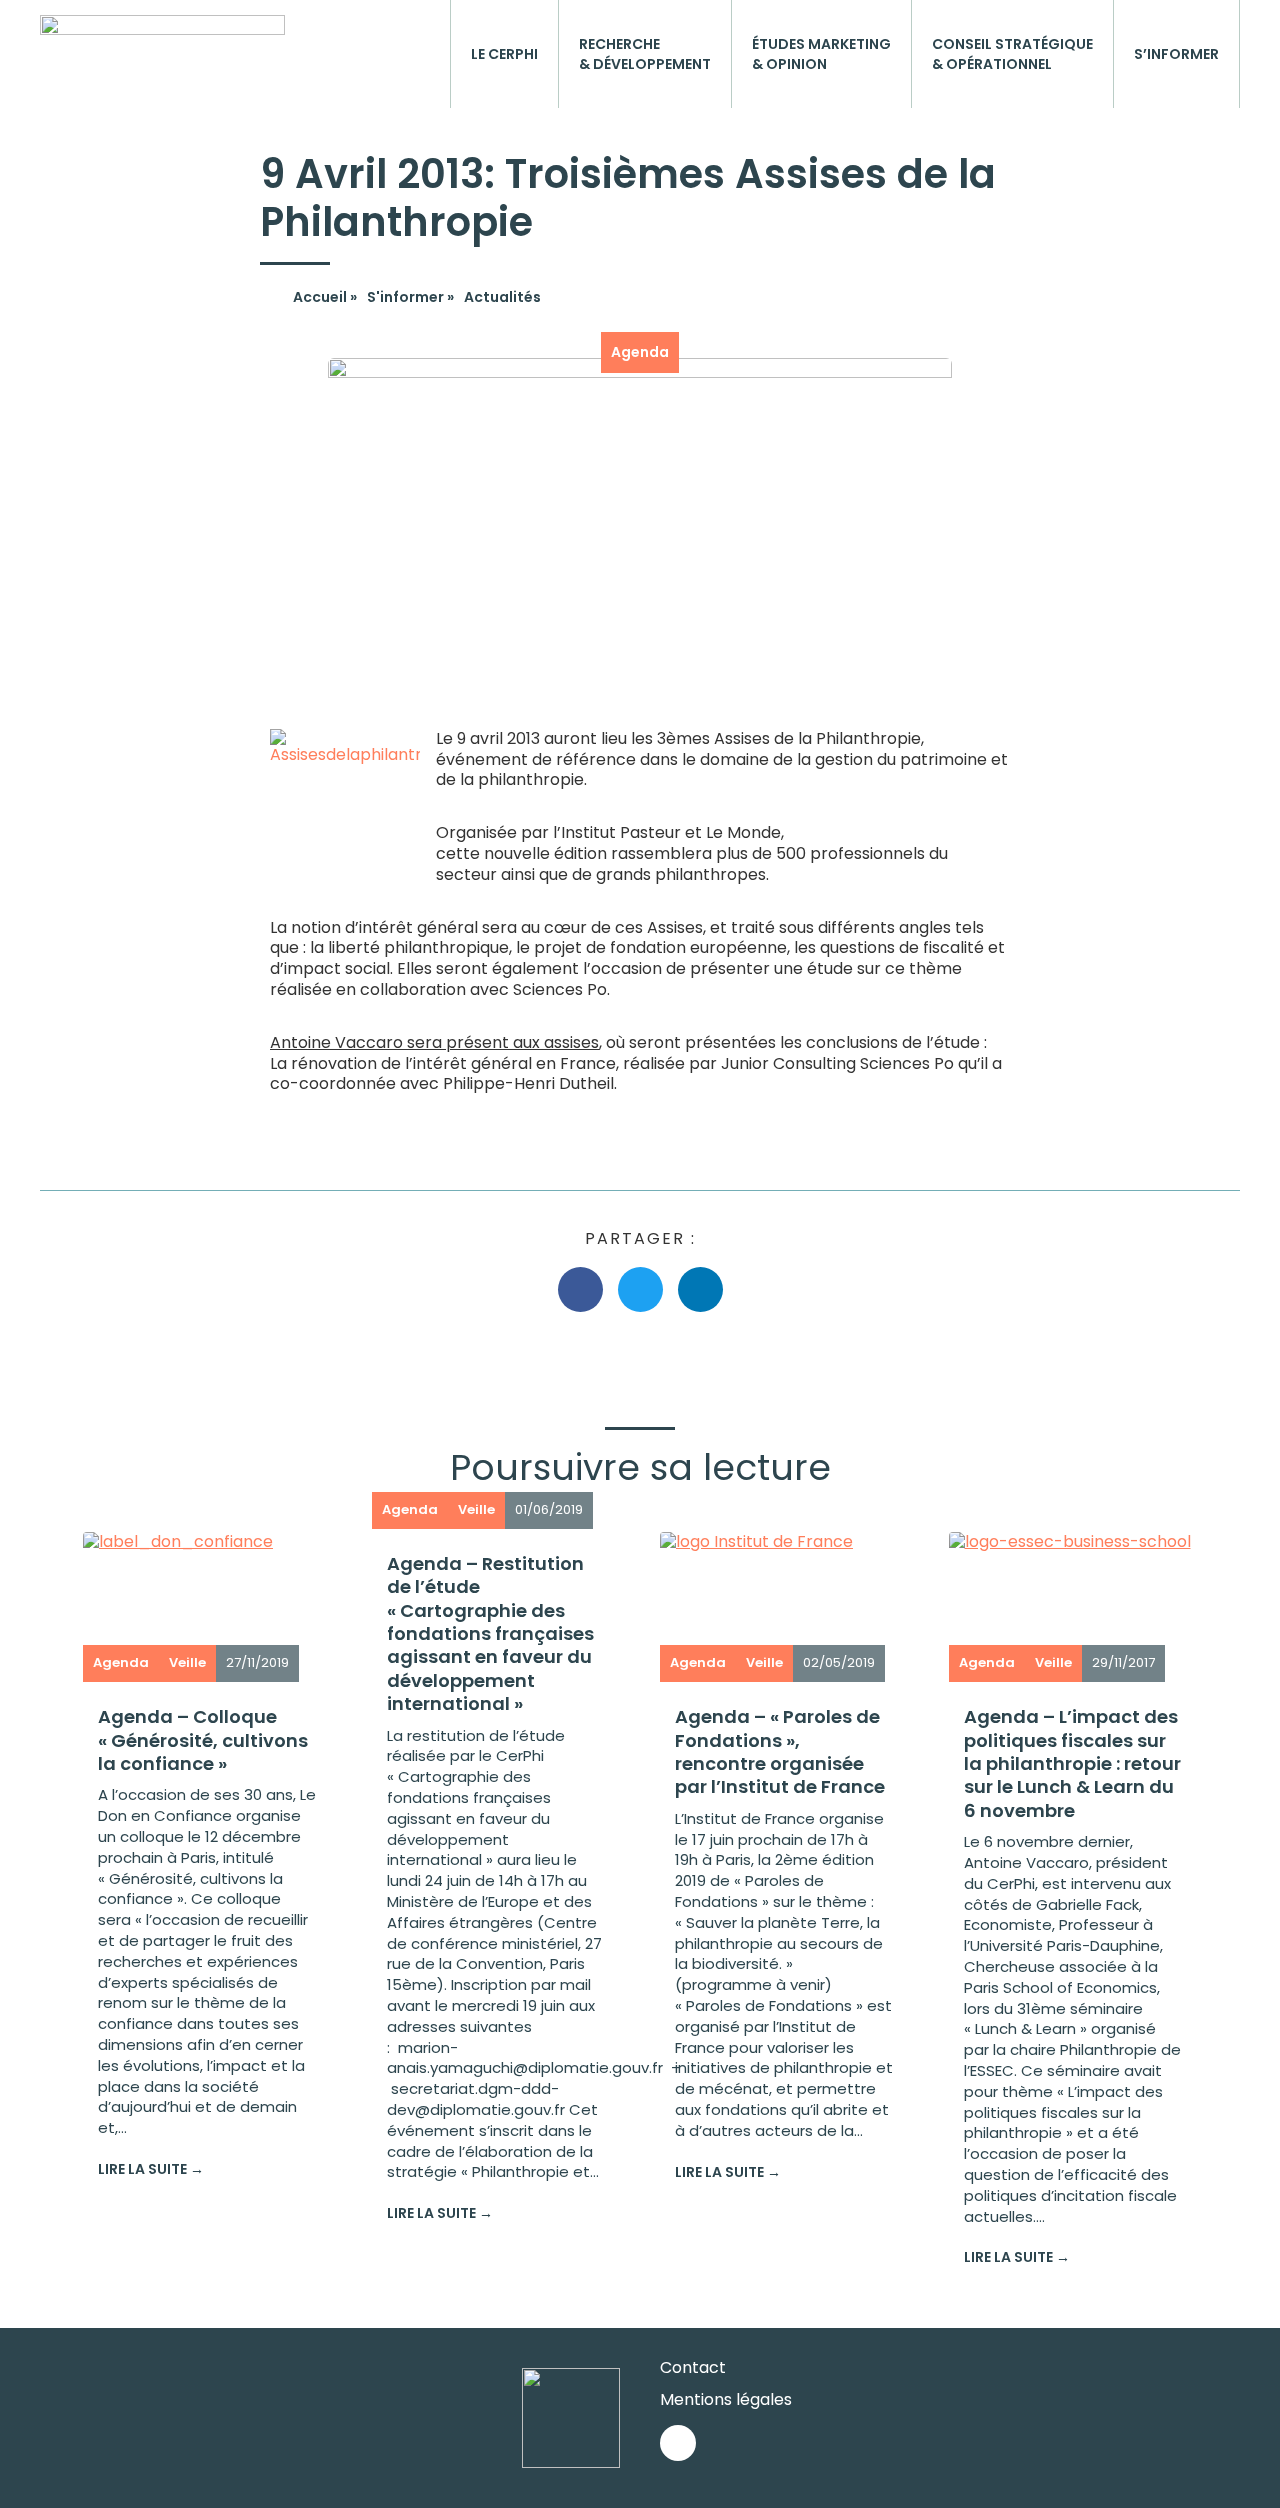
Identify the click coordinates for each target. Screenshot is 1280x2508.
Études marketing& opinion (821, 54)
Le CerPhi (504, 54)
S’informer (1176, 54)
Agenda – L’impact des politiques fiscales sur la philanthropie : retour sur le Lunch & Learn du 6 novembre (1072, 1763)
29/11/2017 (1123, 1662)
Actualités (502, 297)
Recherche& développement (645, 54)
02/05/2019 (839, 1662)
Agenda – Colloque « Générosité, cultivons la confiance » (203, 1740)
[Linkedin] (678, 2443)
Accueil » (325, 297)
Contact (693, 2367)
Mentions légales (726, 2399)
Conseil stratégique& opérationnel (1012, 54)
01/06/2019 (549, 1509)
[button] (580, 1289)
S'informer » (410, 297)
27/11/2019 (257, 1662)
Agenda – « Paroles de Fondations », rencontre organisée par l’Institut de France (780, 1751)
